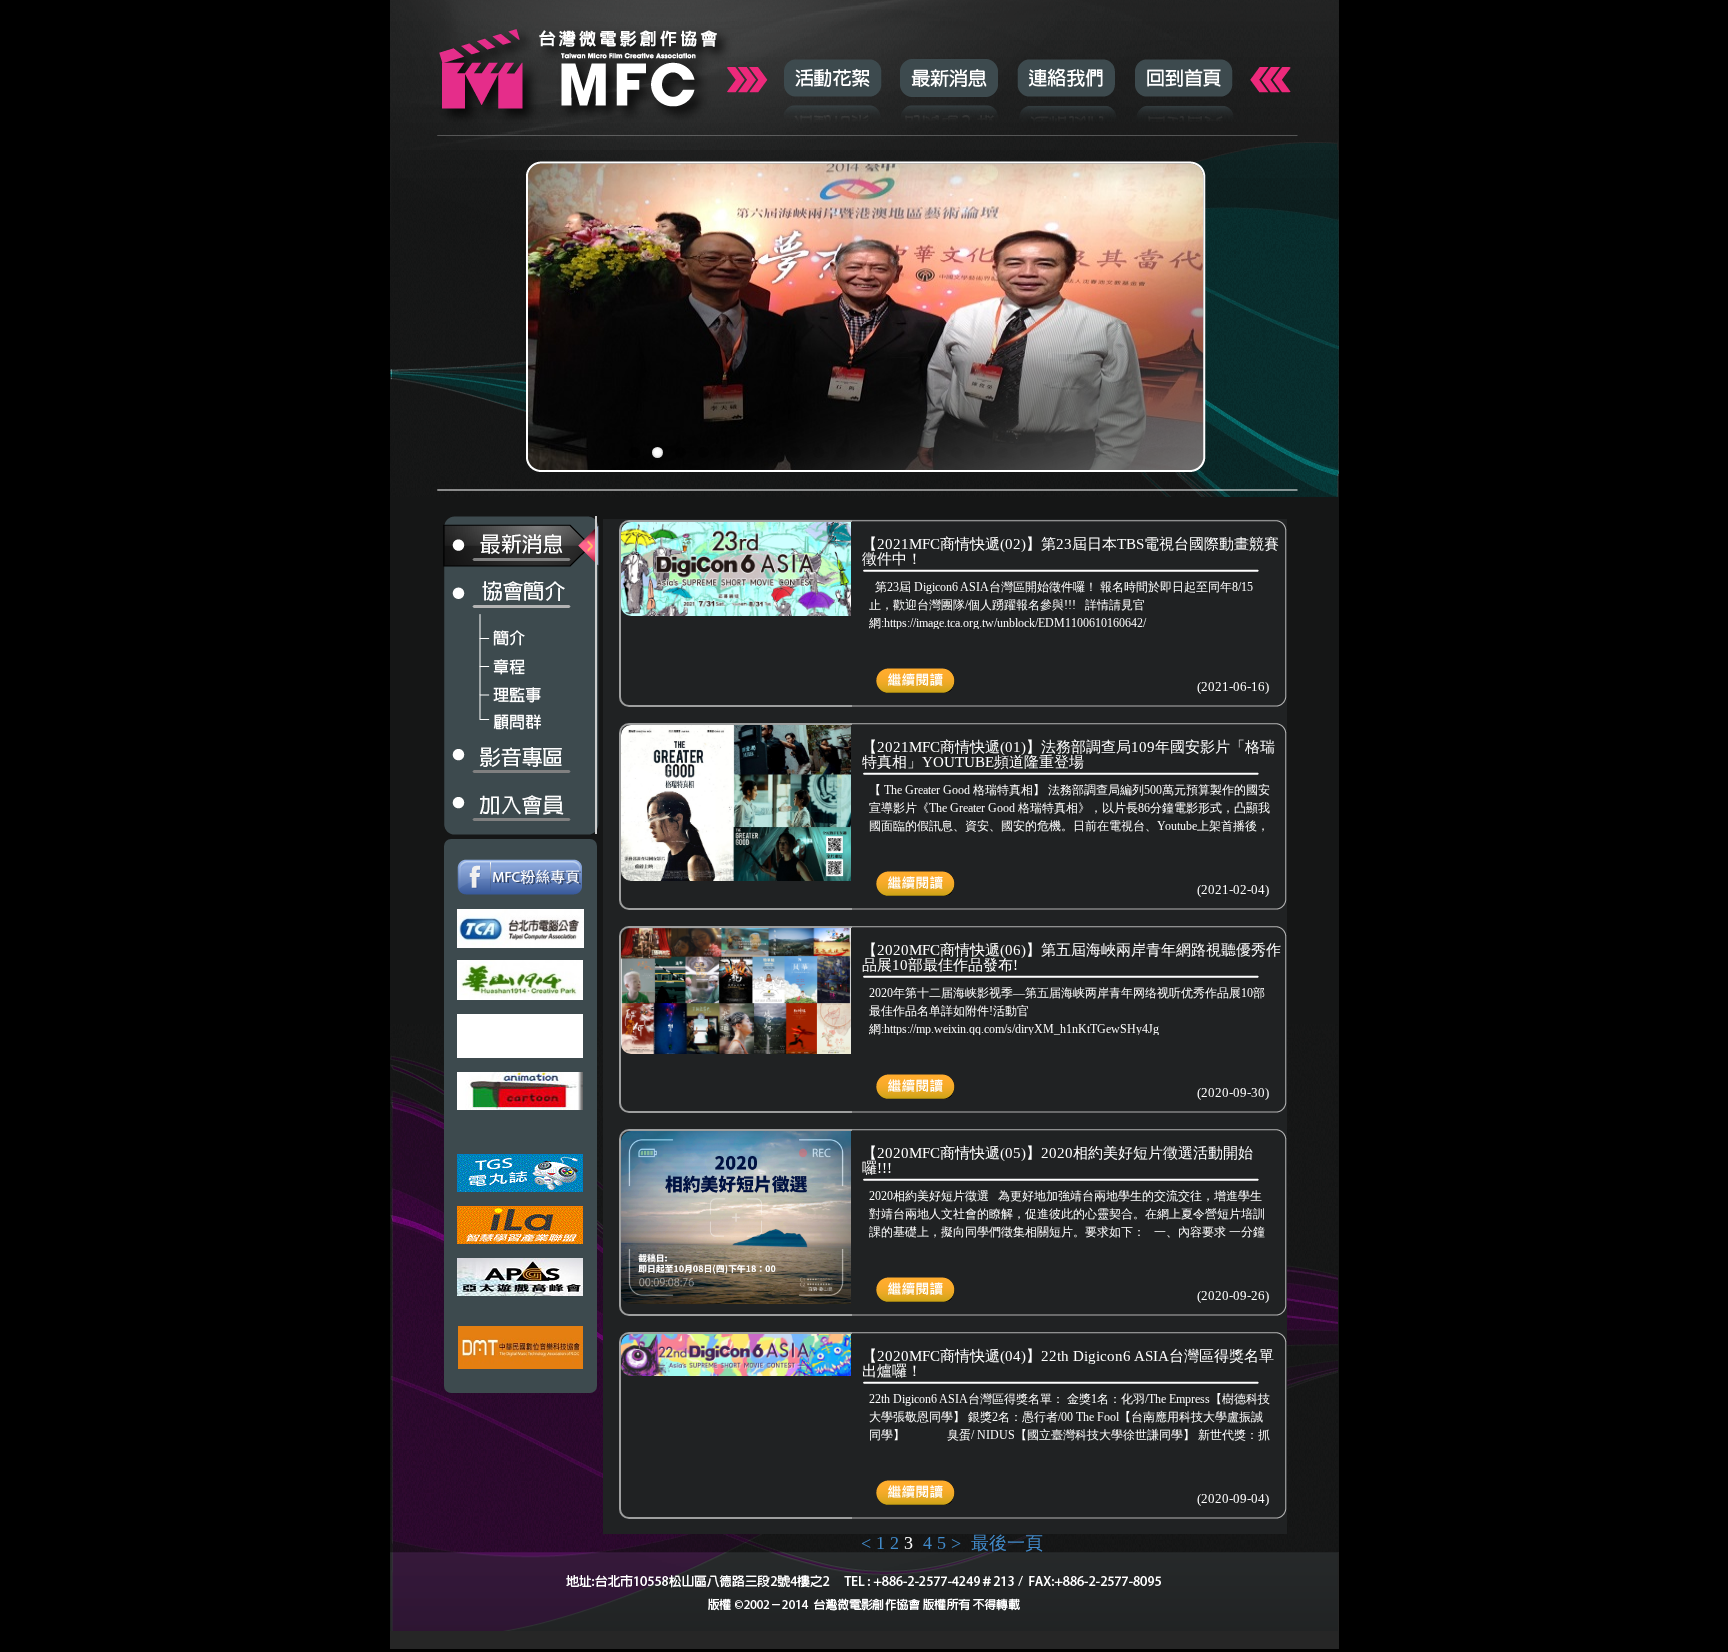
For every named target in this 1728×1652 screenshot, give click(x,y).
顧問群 (495, 717)
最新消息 (949, 78)
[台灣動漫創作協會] (520, 1091)
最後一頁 (1007, 1543)
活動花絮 (832, 78)
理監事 (495, 689)
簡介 (495, 633)
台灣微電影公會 (580, 65)
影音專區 (495, 759)
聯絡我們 (1066, 78)
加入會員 (495, 806)
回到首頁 (1183, 78)
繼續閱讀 (906, 673)
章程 (495, 661)
